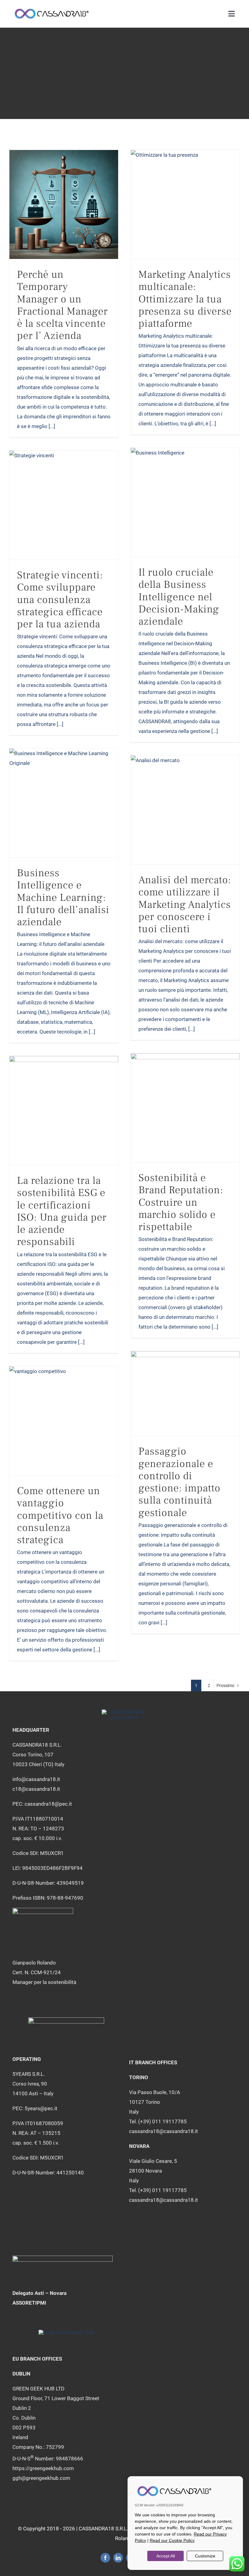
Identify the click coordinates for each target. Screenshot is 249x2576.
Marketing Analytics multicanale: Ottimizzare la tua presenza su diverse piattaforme (185, 299)
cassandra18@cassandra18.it (164, 2131)
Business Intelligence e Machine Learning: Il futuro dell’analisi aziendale (63, 897)
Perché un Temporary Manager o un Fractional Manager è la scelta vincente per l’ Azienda (62, 305)
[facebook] (105, 2558)
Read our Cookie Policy (172, 2540)
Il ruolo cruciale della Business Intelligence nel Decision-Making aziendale (179, 597)
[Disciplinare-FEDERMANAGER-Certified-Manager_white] (43, 1910)
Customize (205, 2556)
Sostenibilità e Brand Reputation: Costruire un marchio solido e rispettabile (181, 1202)
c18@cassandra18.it (36, 1789)
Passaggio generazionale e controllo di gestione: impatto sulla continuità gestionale (179, 1482)
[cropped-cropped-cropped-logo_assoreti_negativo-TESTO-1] (63, 2258)
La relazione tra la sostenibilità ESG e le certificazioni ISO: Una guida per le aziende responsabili (62, 1211)
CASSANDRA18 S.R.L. (103, 2529)
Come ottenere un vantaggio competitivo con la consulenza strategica (60, 1515)
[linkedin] (118, 2558)
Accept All (166, 2556)
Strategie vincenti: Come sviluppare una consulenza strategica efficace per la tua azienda (60, 600)
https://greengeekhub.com (43, 2468)
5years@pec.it (41, 2108)
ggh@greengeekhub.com (41, 2478)
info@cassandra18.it (36, 1779)
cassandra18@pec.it (48, 1804)
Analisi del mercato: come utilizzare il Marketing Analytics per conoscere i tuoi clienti (185, 904)
